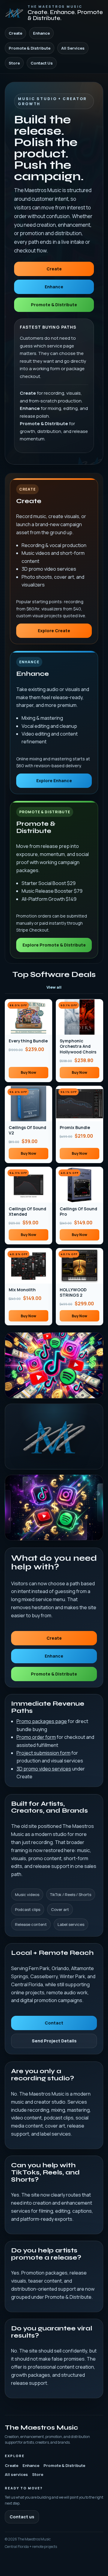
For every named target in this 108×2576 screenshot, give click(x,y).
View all (54, 987)
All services (16, 2474)
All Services (73, 48)
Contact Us (42, 63)
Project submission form (43, 1753)
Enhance (41, 33)
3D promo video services (44, 1769)
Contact (54, 2023)
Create (15, 33)
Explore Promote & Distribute (54, 945)
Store (14, 63)
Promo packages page (42, 1721)
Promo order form (36, 1737)
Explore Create (54, 631)
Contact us (22, 2517)
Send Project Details (54, 2041)
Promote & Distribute (30, 48)
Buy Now (28, 1072)
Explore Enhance (54, 781)
